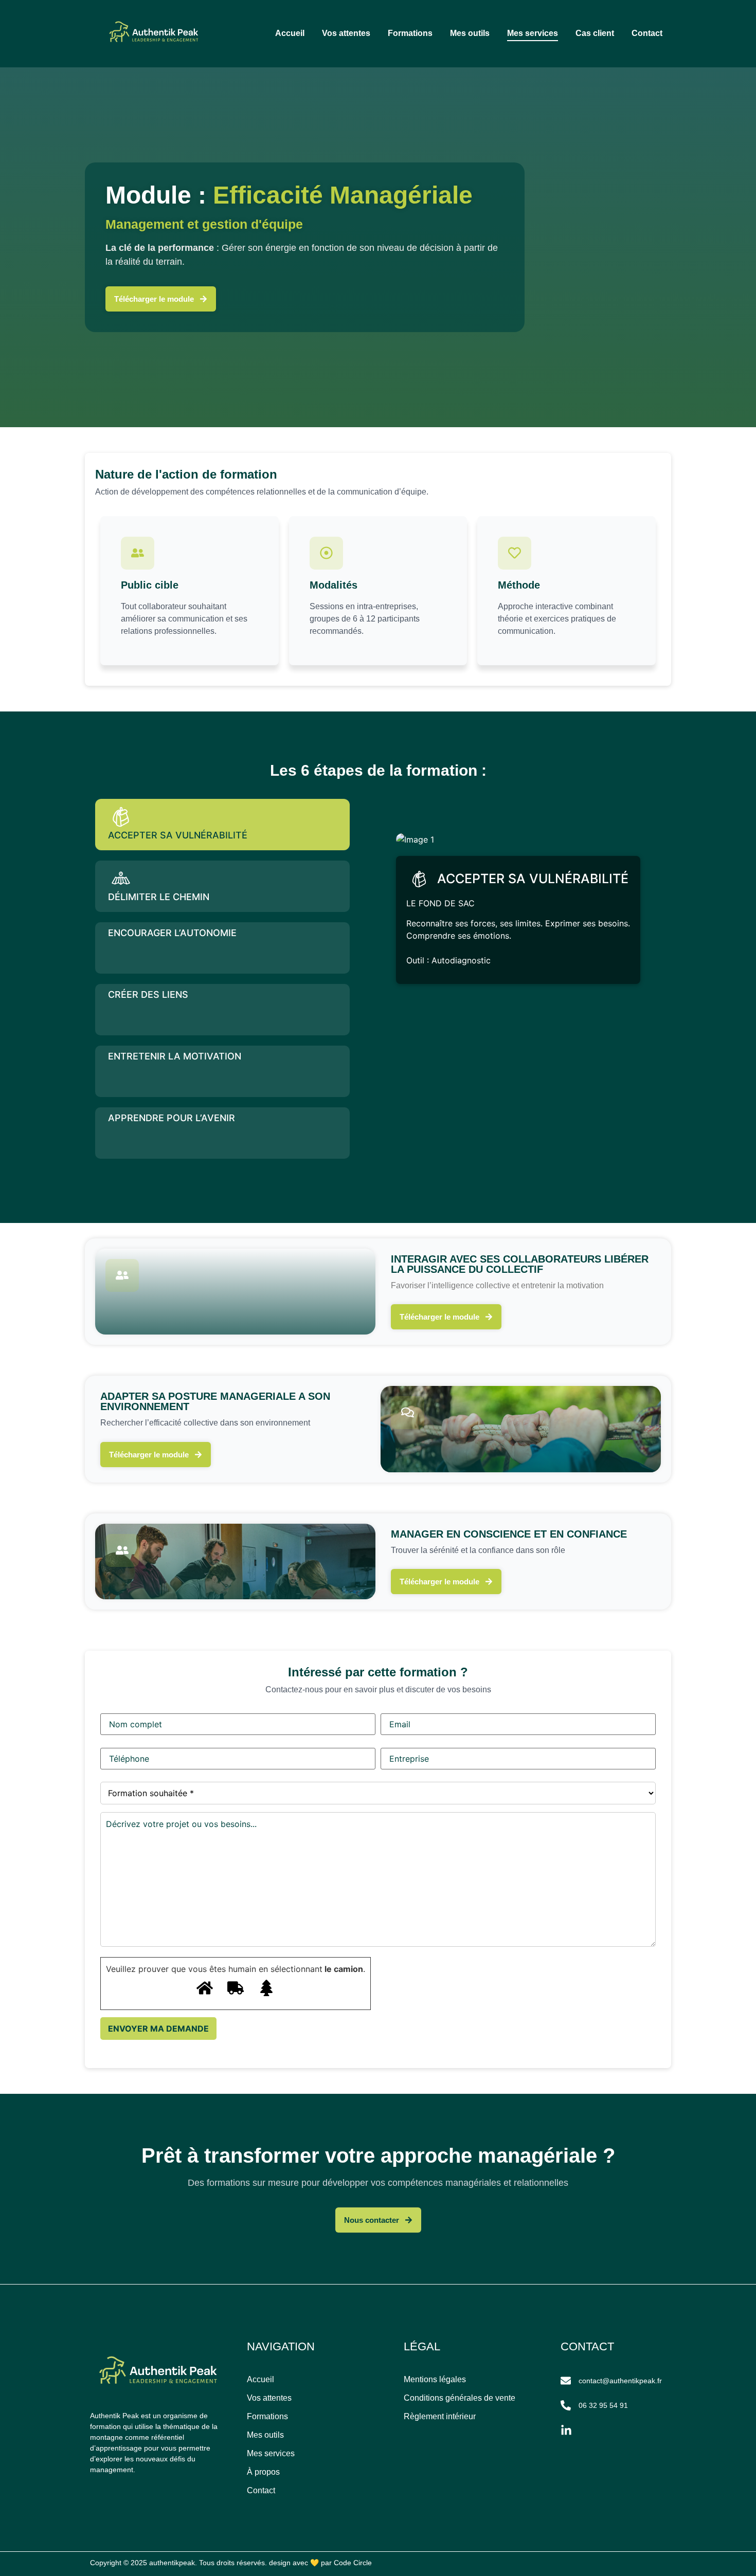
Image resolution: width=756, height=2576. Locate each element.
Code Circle (353, 2563)
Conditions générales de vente (460, 2398)
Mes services (533, 33)
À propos (263, 2472)
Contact (647, 33)
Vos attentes (346, 33)
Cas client (595, 33)
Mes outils (470, 33)
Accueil (290, 33)
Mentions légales (435, 2379)
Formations (410, 33)
